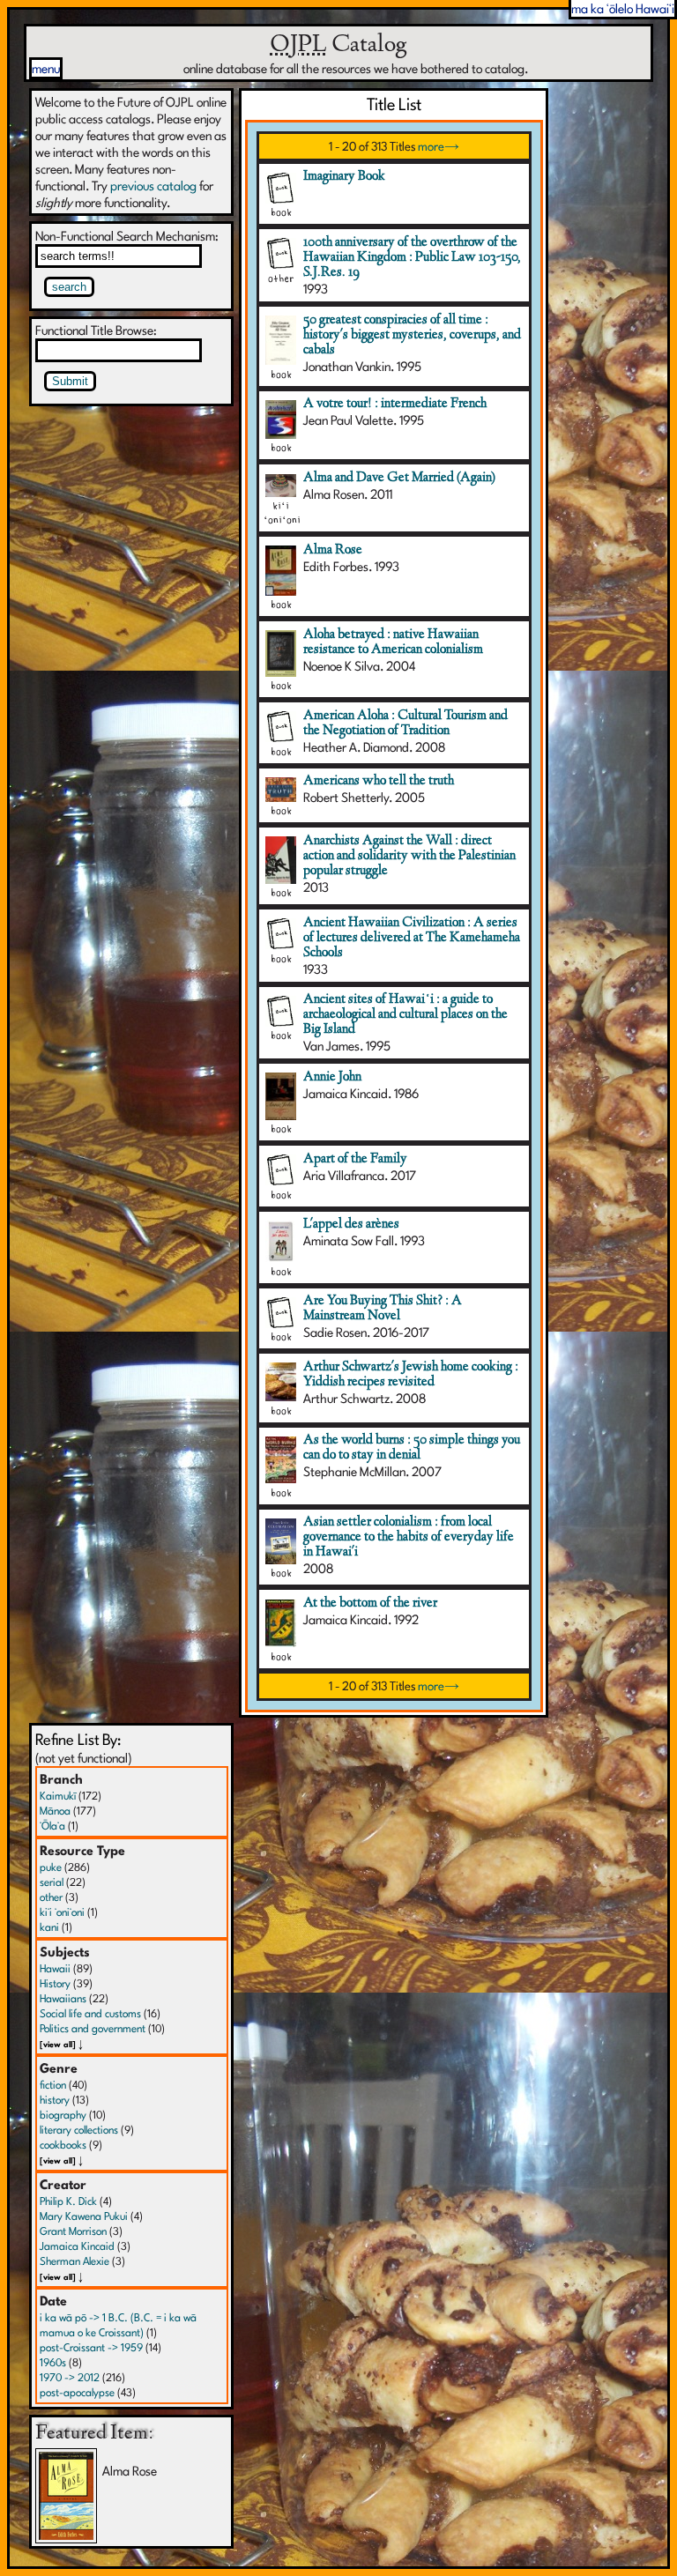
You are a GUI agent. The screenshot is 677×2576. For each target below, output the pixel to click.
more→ (439, 146)
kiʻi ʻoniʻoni (62, 1912)
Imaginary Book (344, 176)
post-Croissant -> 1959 (91, 2347)
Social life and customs (90, 2013)
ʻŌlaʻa (52, 1826)
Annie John (332, 1077)
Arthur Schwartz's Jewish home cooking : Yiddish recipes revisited (411, 1374)
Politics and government (93, 2028)
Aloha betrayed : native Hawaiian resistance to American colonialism (393, 642)
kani (49, 1927)
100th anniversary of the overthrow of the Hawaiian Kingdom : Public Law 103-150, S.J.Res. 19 (412, 257)
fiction (53, 2085)
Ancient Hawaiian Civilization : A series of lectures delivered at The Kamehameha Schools (412, 938)
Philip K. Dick (68, 2201)
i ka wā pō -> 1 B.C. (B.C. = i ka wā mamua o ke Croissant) (118, 2325)
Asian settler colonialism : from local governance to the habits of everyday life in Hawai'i (409, 1537)
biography (63, 2115)
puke (51, 1867)
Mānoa (55, 1811)
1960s (53, 2362)
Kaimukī (58, 1796)
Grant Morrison (73, 2231)
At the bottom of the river (370, 1603)
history (55, 2100)
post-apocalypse (77, 2392)
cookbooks (63, 2145)
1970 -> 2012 (70, 2377)
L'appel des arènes (351, 1224)
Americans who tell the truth (379, 781)
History (55, 1983)
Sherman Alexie (74, 2261)
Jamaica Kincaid (77, 2246)
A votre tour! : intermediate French (395, 404)
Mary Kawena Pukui (84, 2216)
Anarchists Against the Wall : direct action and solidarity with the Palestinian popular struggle (409, 856)
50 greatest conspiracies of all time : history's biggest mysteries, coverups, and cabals (412, 335)
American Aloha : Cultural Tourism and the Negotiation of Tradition (405, 723)
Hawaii (55, 1968)
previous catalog (153, 186)
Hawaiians (63, 1998)
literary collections (79, 2130)
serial (52, 1882)
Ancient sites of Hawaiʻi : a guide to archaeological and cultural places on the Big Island (405, 1014)
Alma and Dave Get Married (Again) (399, 478)
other (51, 1897)
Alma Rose (333, 550)
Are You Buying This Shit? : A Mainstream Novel (383, 1308)
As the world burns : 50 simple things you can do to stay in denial (412, 1448)
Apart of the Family (355, 1159)
